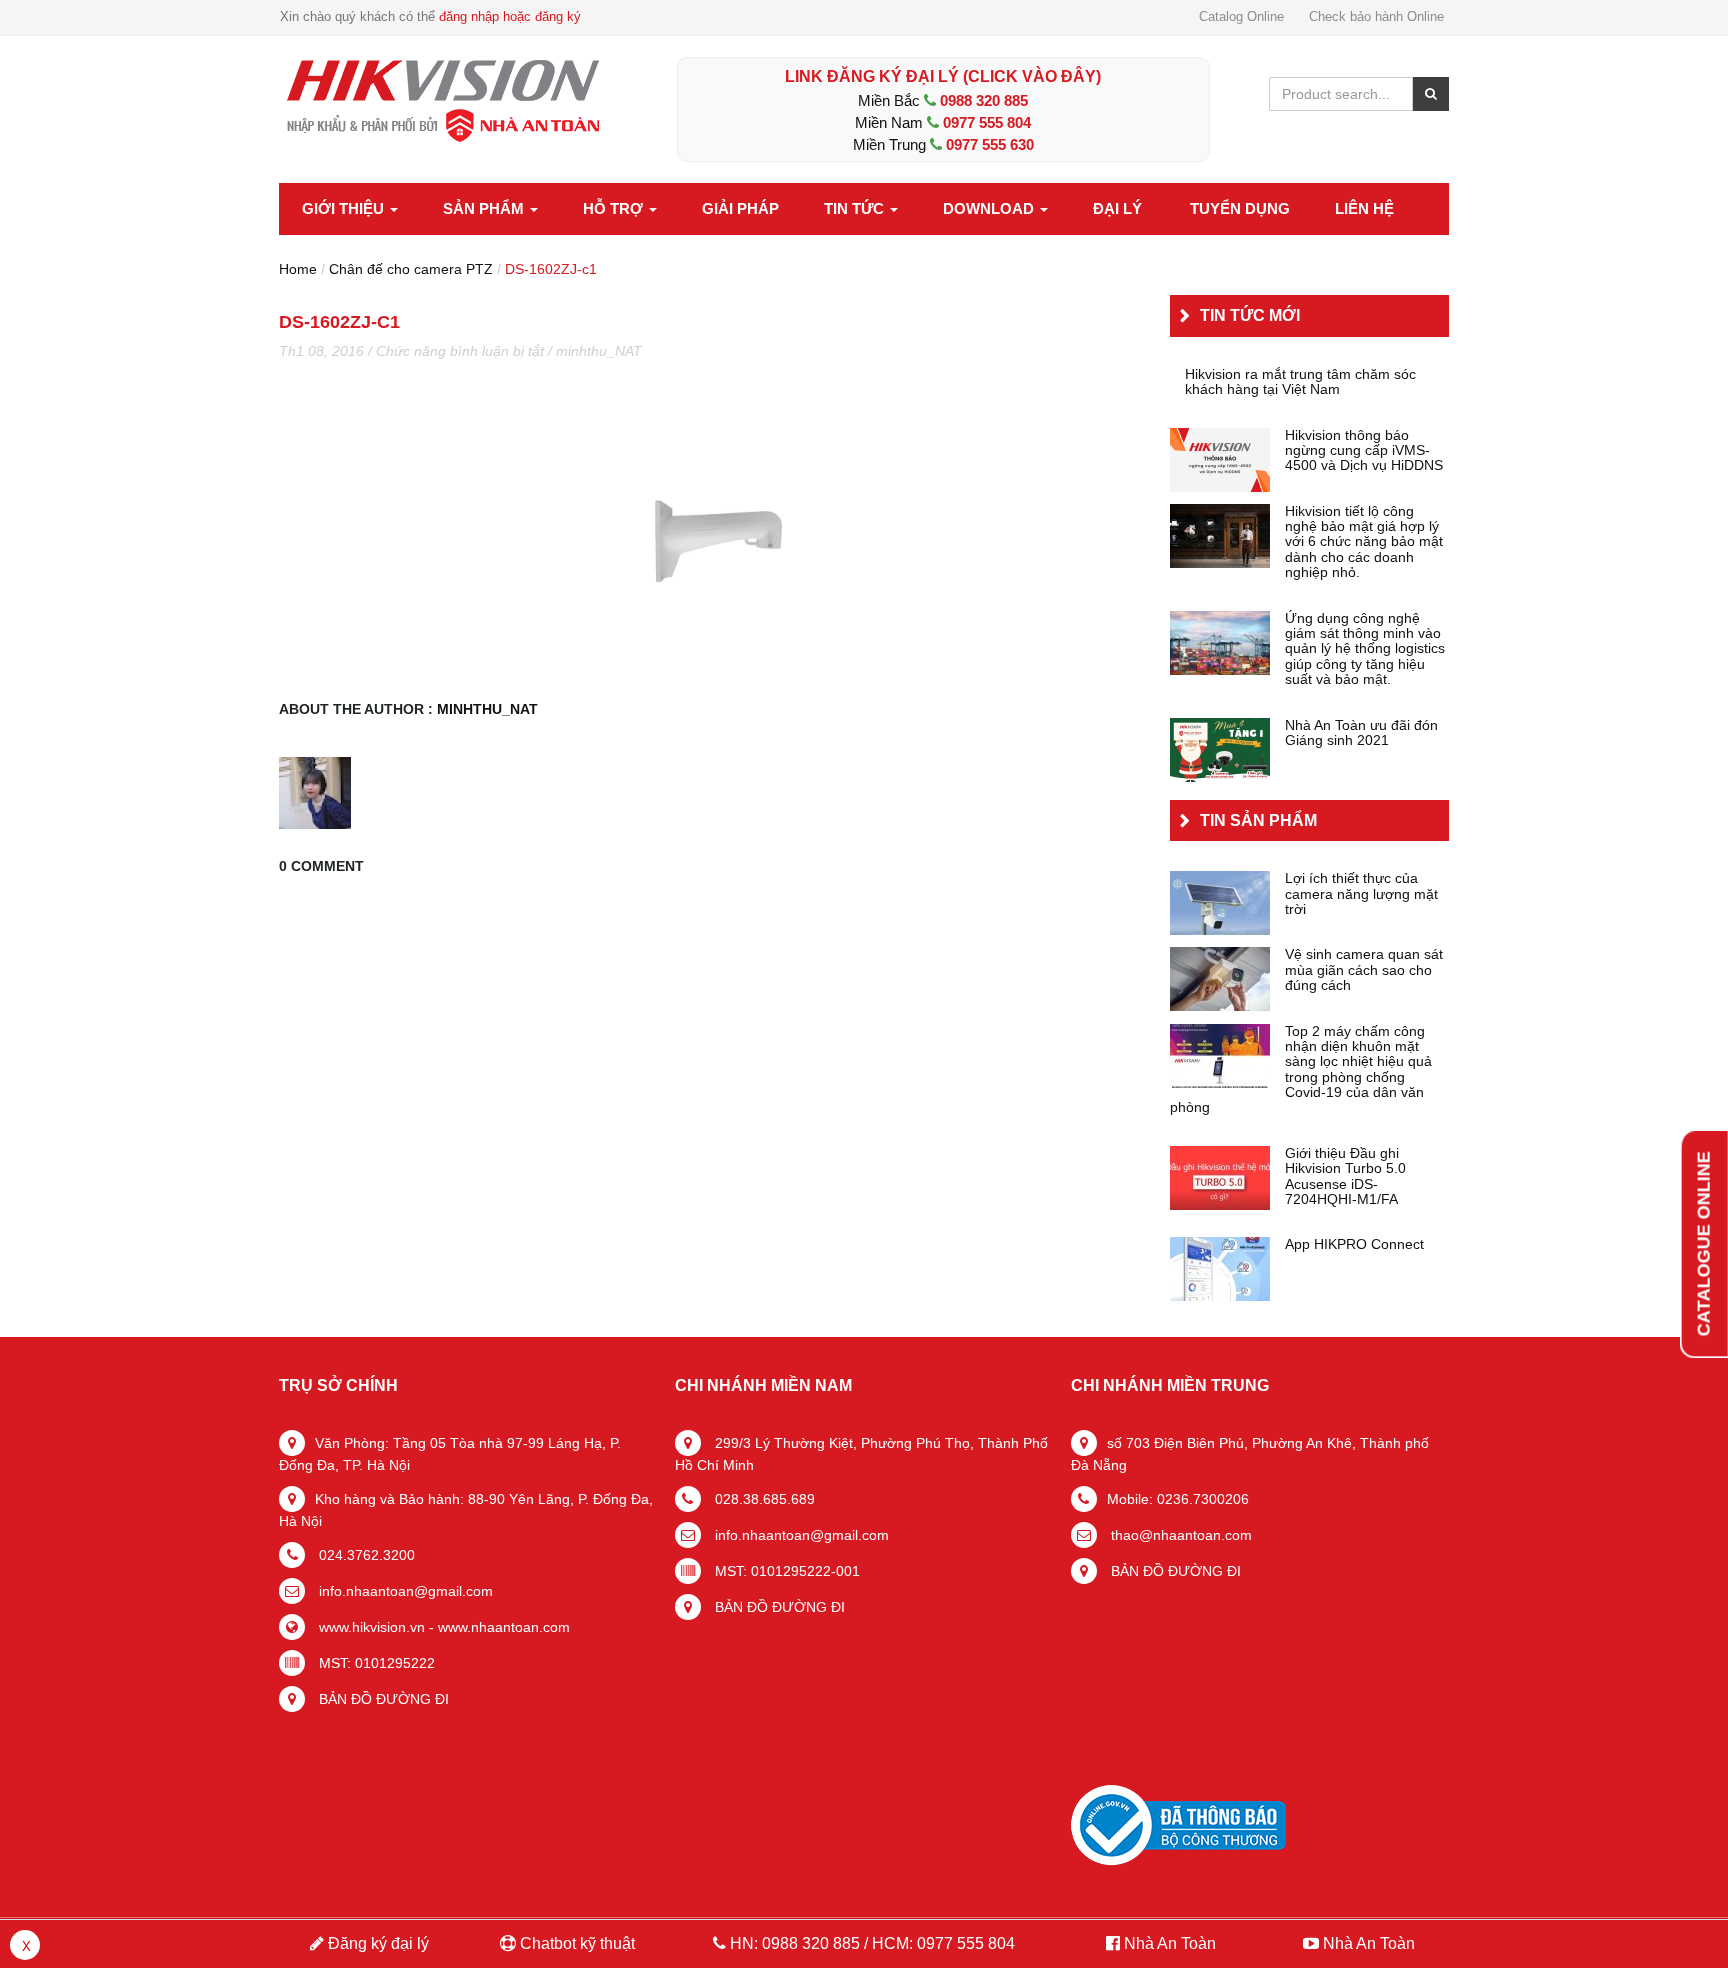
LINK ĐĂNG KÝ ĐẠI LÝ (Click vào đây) (943, 76)
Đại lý (1117, 208)
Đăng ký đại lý (376, 1943)
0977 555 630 (990, 144)
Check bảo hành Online (1376, 16)
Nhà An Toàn (1170, 1943)
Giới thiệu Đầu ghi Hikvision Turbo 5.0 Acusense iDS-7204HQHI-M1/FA (1345, 1176)
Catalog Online (1241, 16)
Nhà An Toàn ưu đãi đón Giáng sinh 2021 (1361, 733)
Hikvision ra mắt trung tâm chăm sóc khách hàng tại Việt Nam (1300, 382)
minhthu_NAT (599, 351)
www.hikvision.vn (370, 1627)
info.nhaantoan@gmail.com (404, 1591)
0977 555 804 (987, 122)
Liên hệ (1364, 208)
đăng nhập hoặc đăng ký (510, 16)
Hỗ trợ (615, 208)
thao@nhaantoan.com (1179, 1535)
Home (298, 269)
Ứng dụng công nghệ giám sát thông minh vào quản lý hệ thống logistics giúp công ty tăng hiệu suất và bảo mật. (1365, 649)
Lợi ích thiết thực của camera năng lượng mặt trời (1361, 894)
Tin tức (856, 208)
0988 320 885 (984, 100)
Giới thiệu (345, 208)
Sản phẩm (485, 208)
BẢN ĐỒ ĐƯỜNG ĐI (382, 1699)
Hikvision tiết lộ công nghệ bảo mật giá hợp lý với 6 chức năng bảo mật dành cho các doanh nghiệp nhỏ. (1364, 542)
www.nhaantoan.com (504, 1627)
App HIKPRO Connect (1354, 1244)
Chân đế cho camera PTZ (411, 269)
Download (990, 208)
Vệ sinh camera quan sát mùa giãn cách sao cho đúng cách (1364, 970)
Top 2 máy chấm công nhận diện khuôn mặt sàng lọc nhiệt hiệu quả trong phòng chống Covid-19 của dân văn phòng (1301, 1070)
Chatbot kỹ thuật (575, 1943)
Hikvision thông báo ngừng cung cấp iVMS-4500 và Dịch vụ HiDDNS (1364, 451)
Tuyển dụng (1240, 208)
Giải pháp (740, 208)
